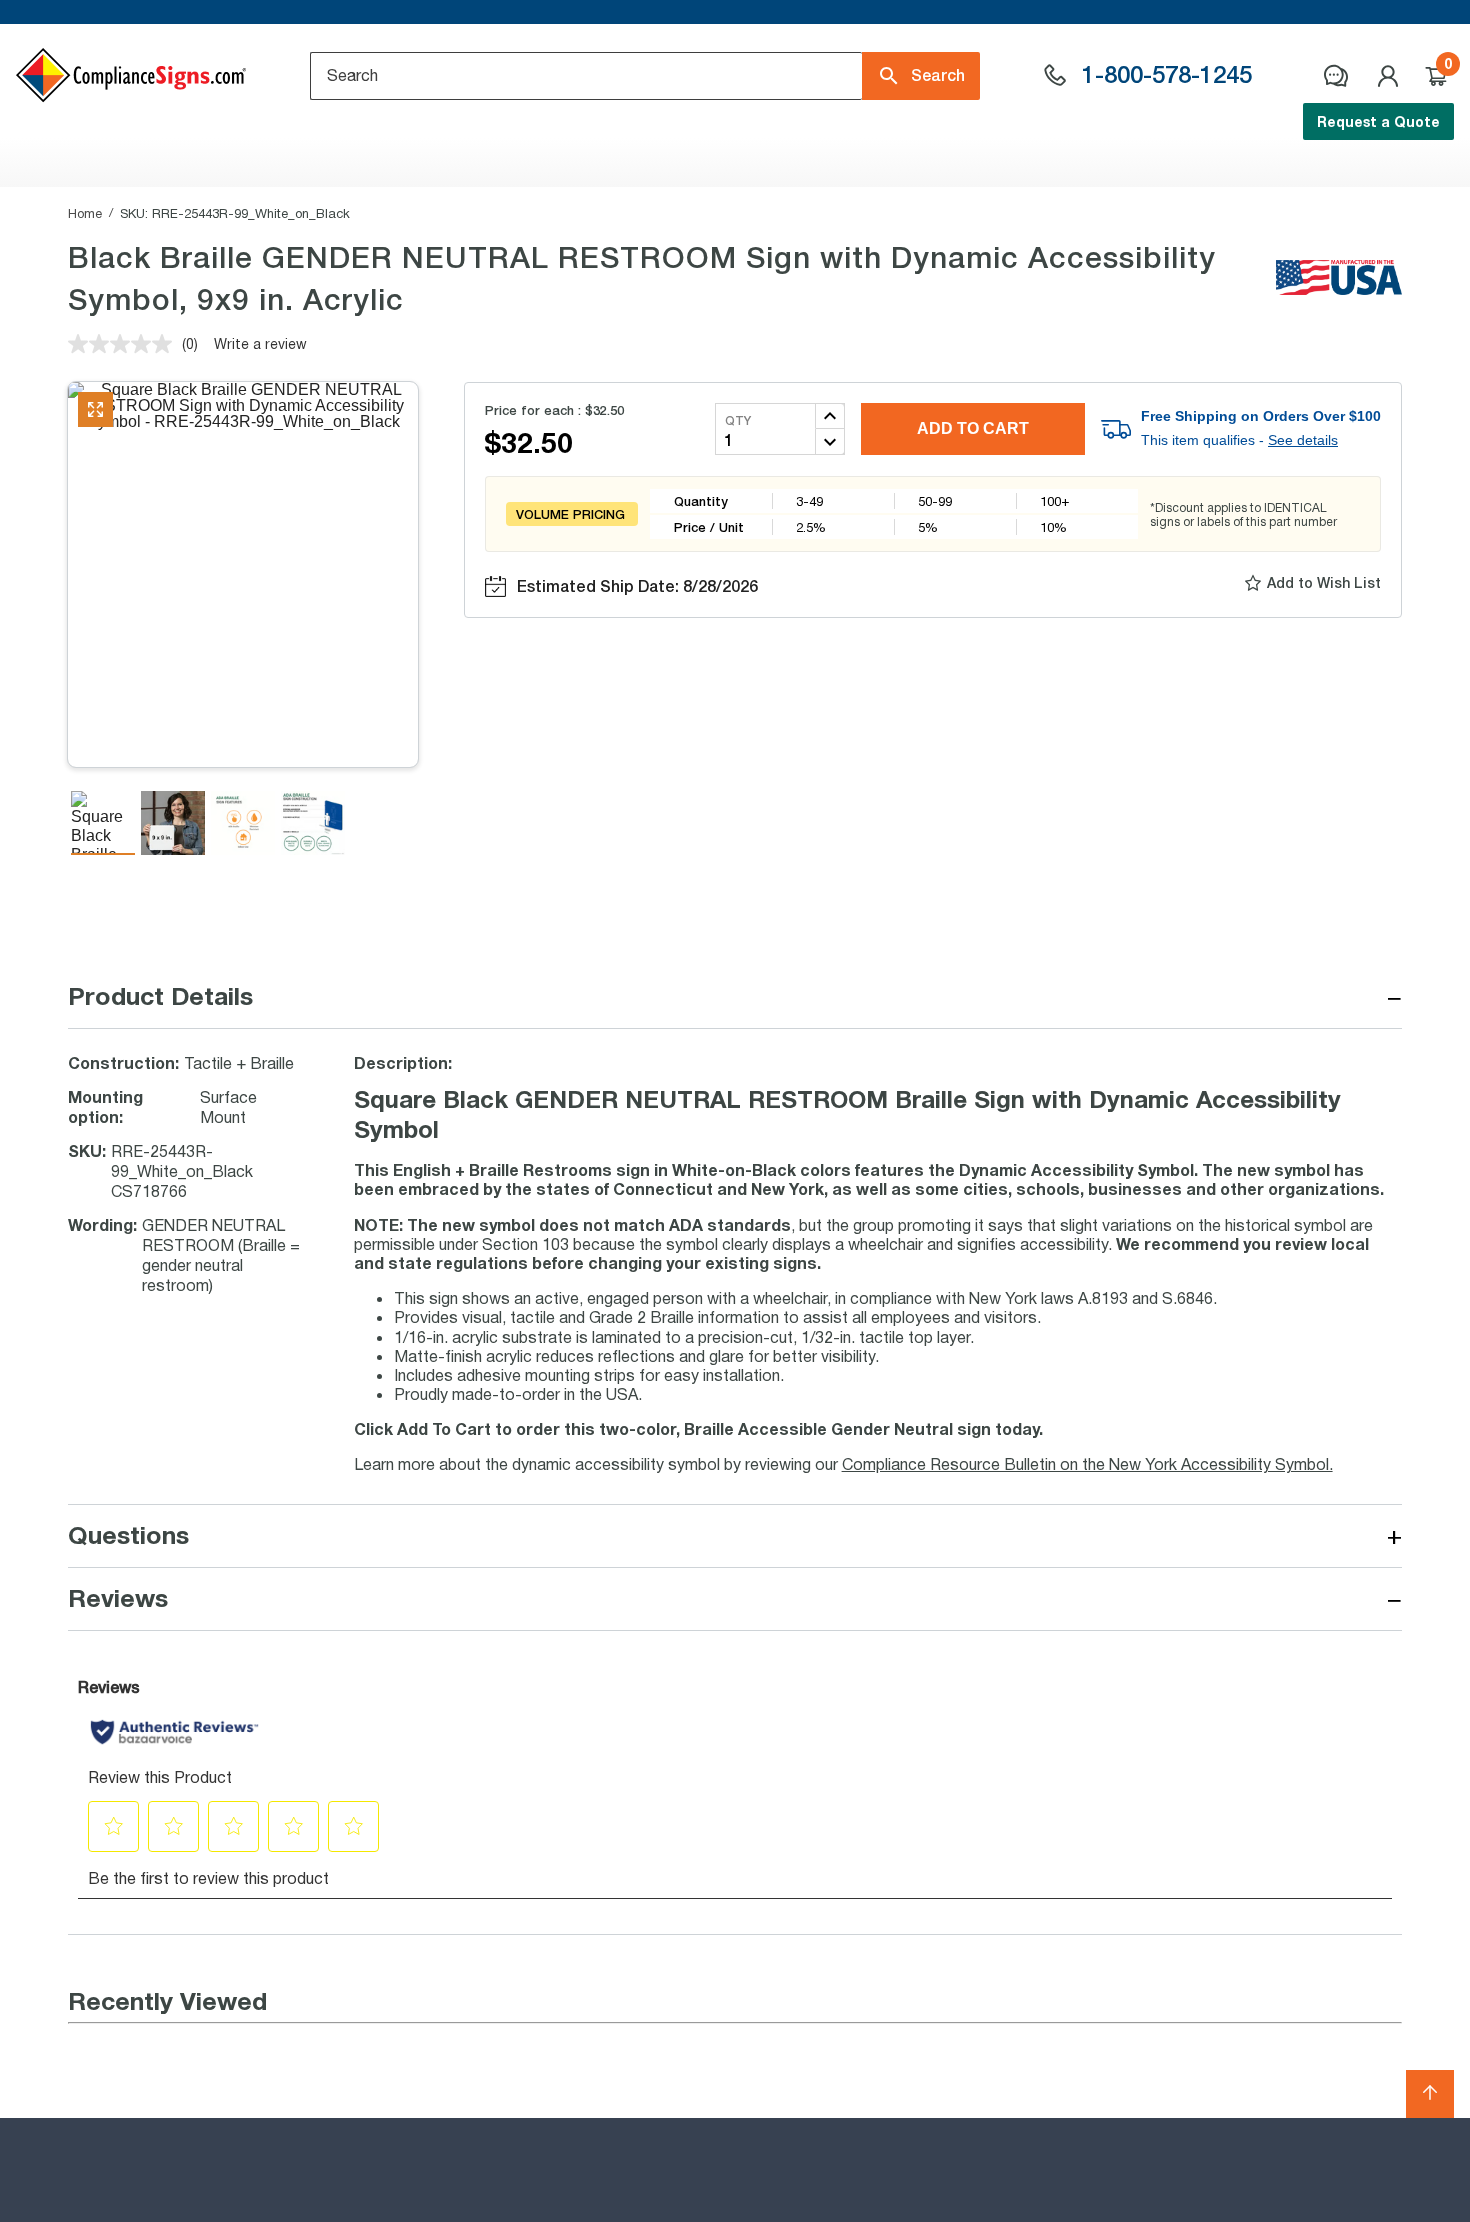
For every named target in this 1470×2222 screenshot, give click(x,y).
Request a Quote (1378, 121)
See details (1303, 440)
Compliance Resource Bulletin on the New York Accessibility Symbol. (1087, 1463)
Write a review (260, 343)
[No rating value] (125, 344)
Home (85, 213)
